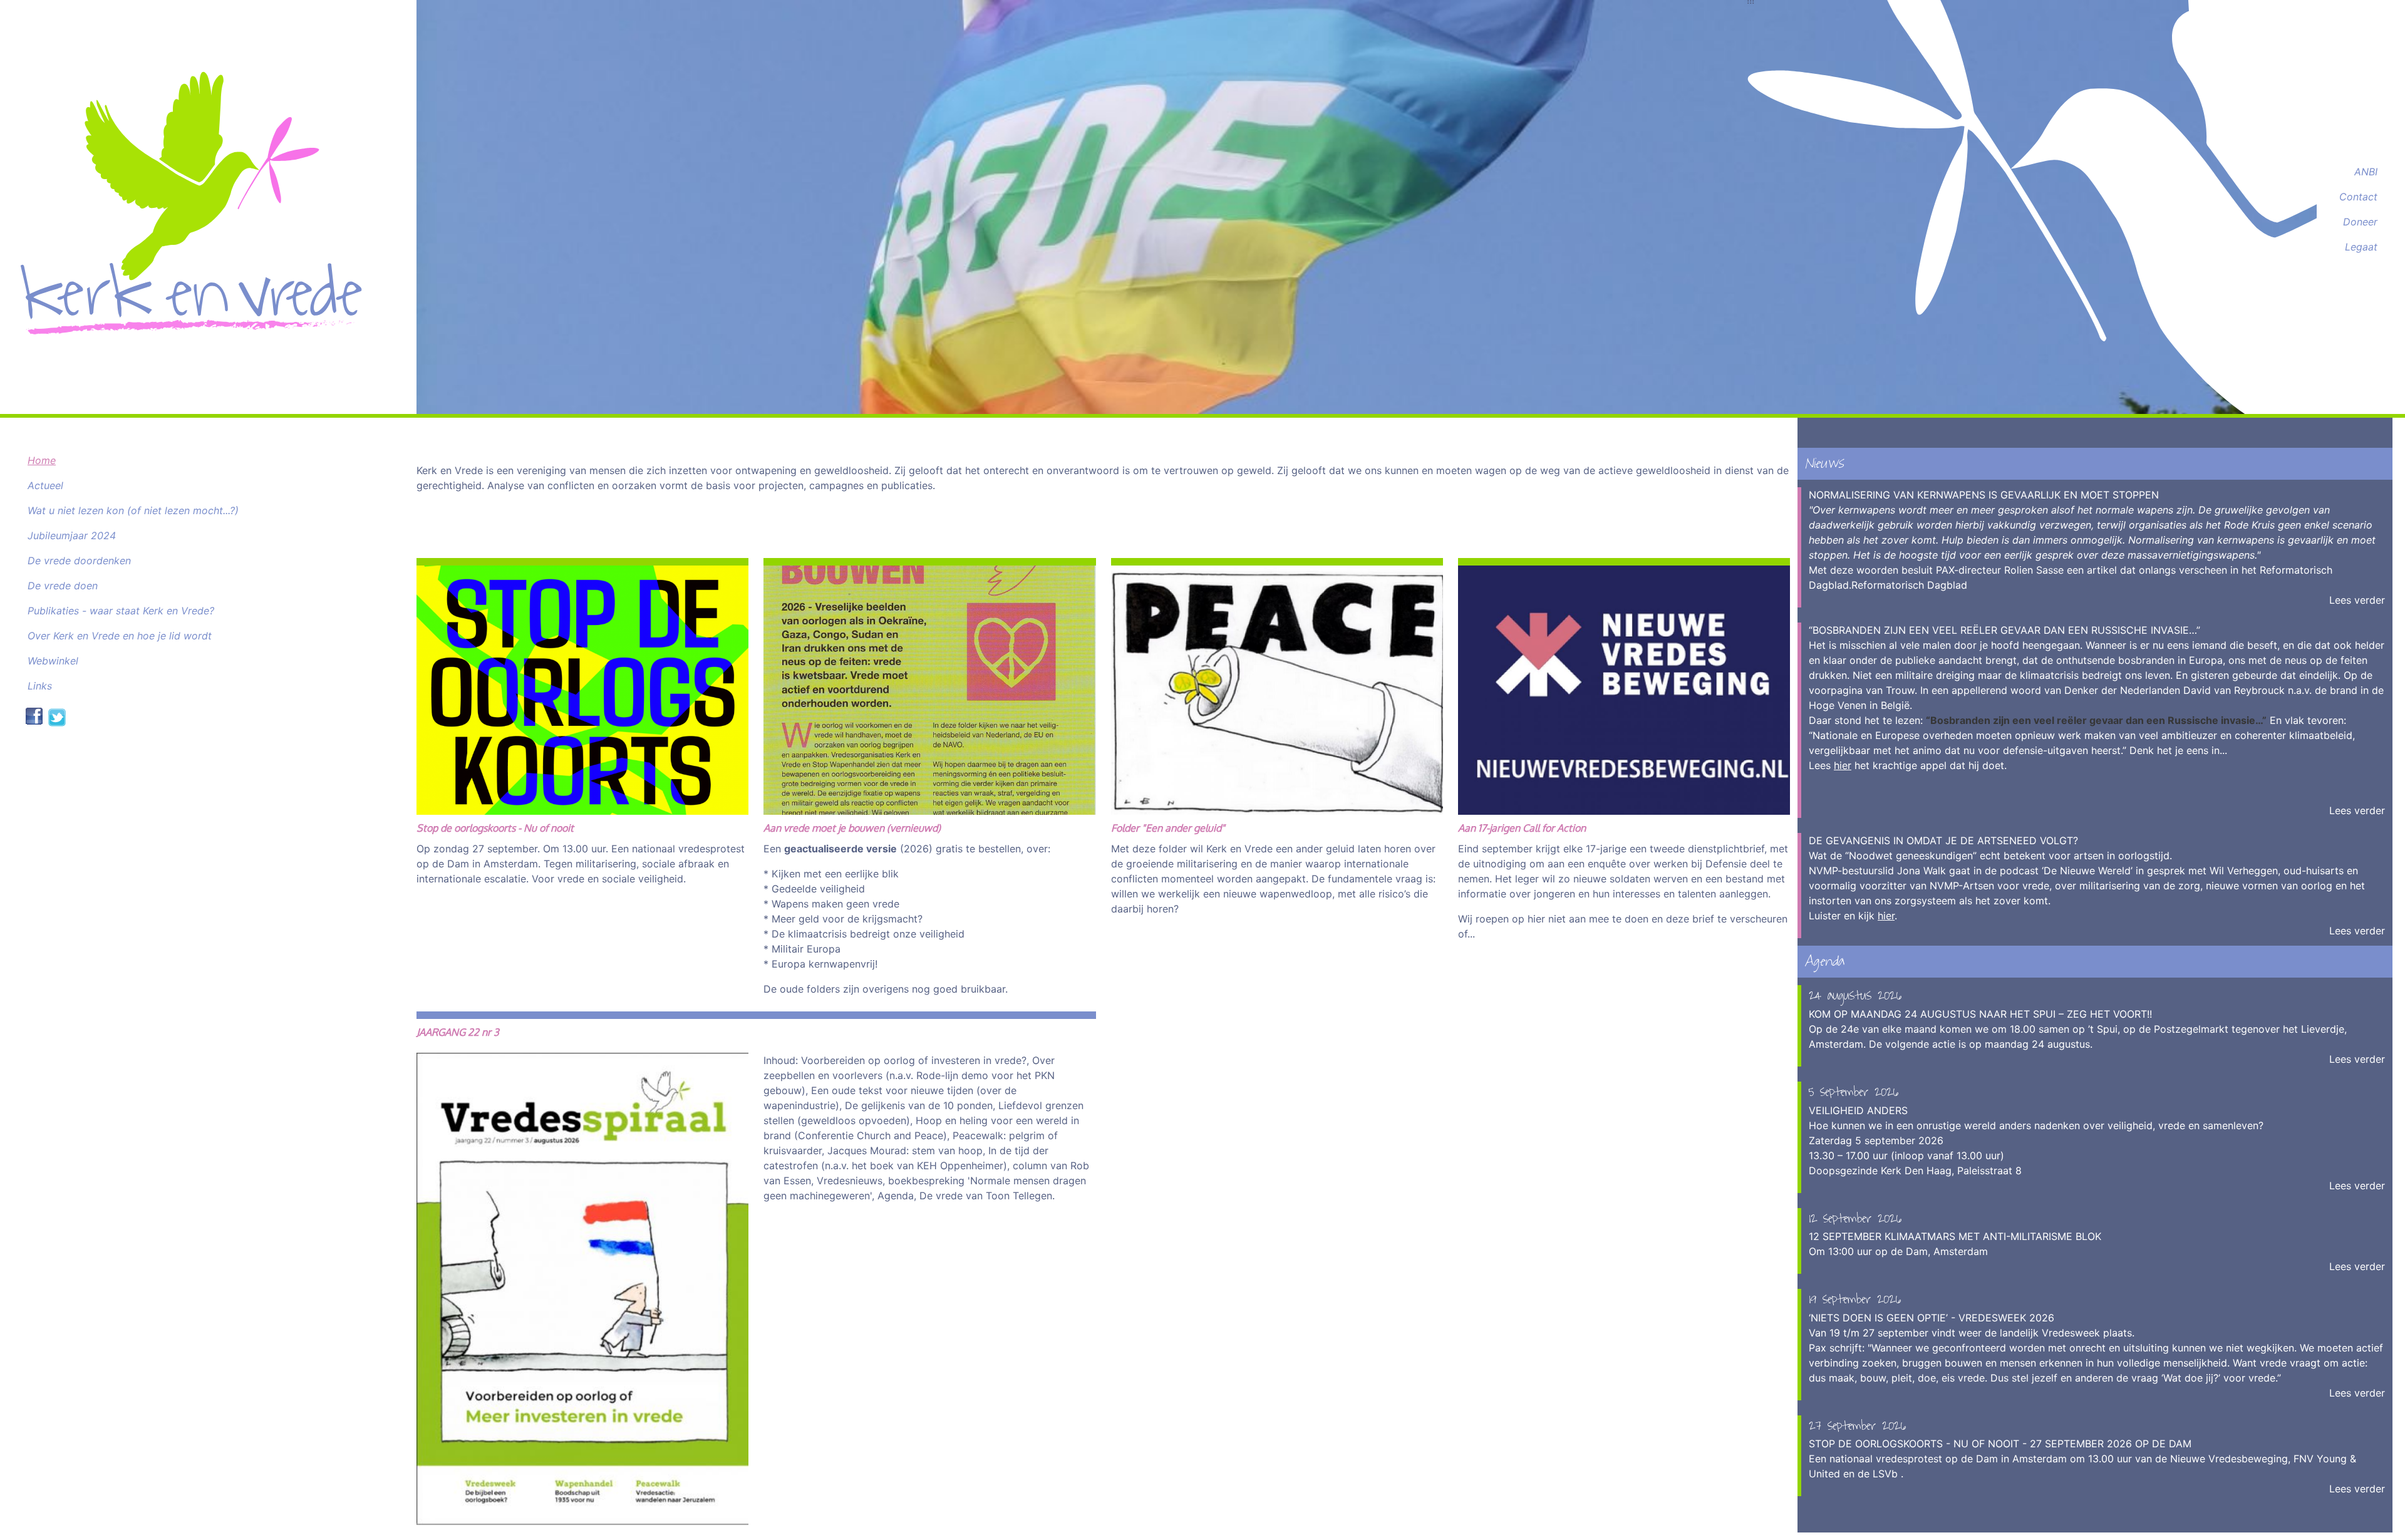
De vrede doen (63, 586)
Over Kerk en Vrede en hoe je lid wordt (120, 636)
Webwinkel (53, 661)
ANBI (2366, 172)
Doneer (2360, 222)
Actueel (45, 485)
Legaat (2361, 247)
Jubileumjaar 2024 (72, 535)
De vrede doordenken (79, 561)
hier (1843, 765)
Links (40, 686)
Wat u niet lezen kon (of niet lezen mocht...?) (133, 510)
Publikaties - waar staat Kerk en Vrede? (121, 611)
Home (42, 460)
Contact (2358, 197)
